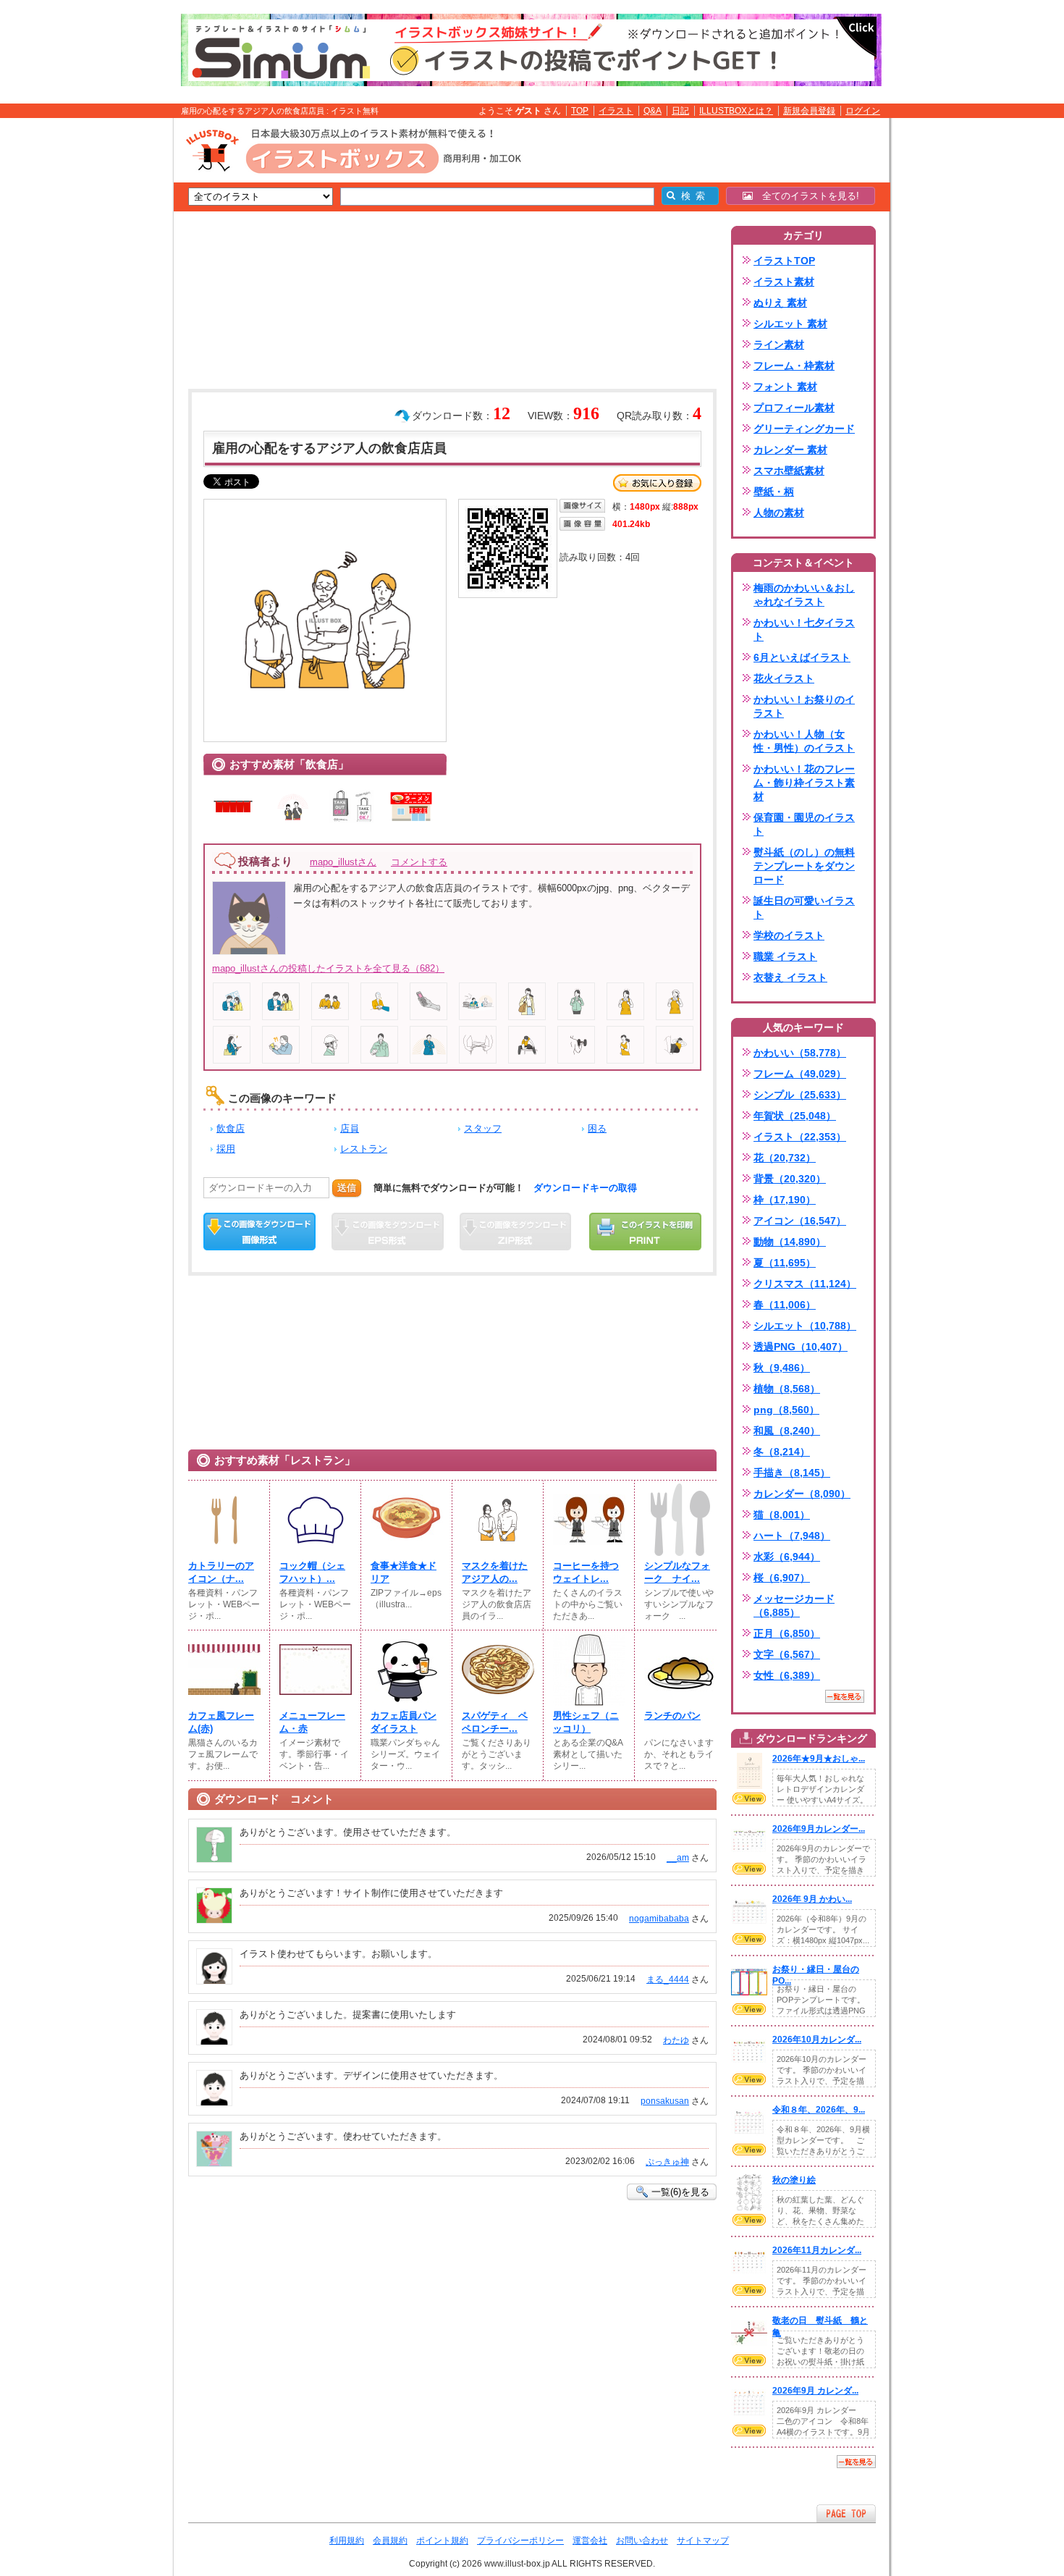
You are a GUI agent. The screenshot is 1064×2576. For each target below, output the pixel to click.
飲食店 (231, 1128)
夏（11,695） (785, 1263)
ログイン (863, 111)
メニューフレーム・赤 (312, 1722)
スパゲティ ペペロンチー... (495, 1722)
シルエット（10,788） (805, 1326)
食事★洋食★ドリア (404, 1572)
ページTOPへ (846, 2513)
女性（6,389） (787, 1675)
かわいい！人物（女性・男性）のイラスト (804, 741)
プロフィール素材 (794, 408)
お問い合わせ (642, 2541)
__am (678, 1858)
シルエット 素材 (790, 324)
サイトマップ (703, 2541)
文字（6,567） (787, 1654)
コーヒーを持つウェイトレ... (586, 1572)
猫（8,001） (782, 1515)
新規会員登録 (809, 111)
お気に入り (657, 483)
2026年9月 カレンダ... (815, 2391)
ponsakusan (665, 2101)
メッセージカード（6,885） (794, 1605)
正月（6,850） (787, 1633)
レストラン (364, 1149)
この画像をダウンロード (259, 1232)
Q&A (653, 111)
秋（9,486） (782, 1368)
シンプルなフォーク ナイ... (677, 1572)
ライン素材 (779, 345)
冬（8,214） (782, 1452)
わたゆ (676, 2040)
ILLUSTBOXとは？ (736, 111)
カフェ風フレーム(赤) (221, 1722)
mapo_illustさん (343, 862)
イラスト (616, 111)
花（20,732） (785, 1158)
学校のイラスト (789, 935)
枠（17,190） (785, 1200)
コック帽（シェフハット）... (312, 1572)
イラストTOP (784, 261)
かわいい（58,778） (800, 1053)
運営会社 (590, 2541)
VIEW (749, 1798)
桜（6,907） (782, 1578)
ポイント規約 (442, 2541)
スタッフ (483, 1128)
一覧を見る (845, 1696)
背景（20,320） (790, 1179)
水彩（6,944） (787, 1557)
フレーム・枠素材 (794, 366)
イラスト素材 (784, 282)
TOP (580, 111)
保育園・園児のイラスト (804, 824)
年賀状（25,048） (795, 1116)
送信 (347, 1188)
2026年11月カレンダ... (817, 2250)
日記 (680, 111)
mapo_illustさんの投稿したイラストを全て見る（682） (328, 968)
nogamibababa (659, 1919)
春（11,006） (785, 1305)
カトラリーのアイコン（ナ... (221, 1572)
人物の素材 (779, 513)
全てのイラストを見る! (806, 196)
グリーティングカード (804, 429)
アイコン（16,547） (800, 1221)
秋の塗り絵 (794, 2180)
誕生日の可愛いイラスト (804, 908)
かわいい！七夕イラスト (804, 630)
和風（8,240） (787, 1431)
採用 (226, 1149)
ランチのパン (672, 1716)
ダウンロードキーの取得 (585, 1188)
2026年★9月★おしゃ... (819, 1759)
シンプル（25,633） (800, 1095)
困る (597, 1128)
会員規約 (390, 2541)
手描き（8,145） (792, 1473)
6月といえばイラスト (802, 657)
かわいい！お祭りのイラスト (804, 706)
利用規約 (347, 2541)
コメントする (419, 862)
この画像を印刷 (645, 1232)
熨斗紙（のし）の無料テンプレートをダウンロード (804, 866)
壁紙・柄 (774, 492)
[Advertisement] (105, 342)
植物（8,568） (787, 1389)
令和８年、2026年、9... (819, 2110)
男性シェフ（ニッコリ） (586, 1722)
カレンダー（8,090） (802, 1494)
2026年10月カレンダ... (817, 2040)
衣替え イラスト (790, 977)
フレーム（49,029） (800, 1074)
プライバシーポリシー (520, 2541)
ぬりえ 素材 (780, 303)
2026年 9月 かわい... (812, 1899)
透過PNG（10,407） (801, 1347)
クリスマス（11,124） (805, 1284)
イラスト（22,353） (800, 1137)
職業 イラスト (785, 956)
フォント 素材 (785, 387)
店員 (350, 1128)
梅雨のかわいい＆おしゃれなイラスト (804, 595)
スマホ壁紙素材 (789, 471)
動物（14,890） (790, 1242)
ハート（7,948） (792, 1536)
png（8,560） (786, 1410)
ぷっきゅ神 (667, 2162)
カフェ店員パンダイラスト (404, 1722)
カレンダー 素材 (790, 450)
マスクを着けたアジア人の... (495, 1572)
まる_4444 (668, 1979)
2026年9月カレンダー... (819, 1829)
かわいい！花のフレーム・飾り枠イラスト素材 (804, 783)
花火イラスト (784, 678)
